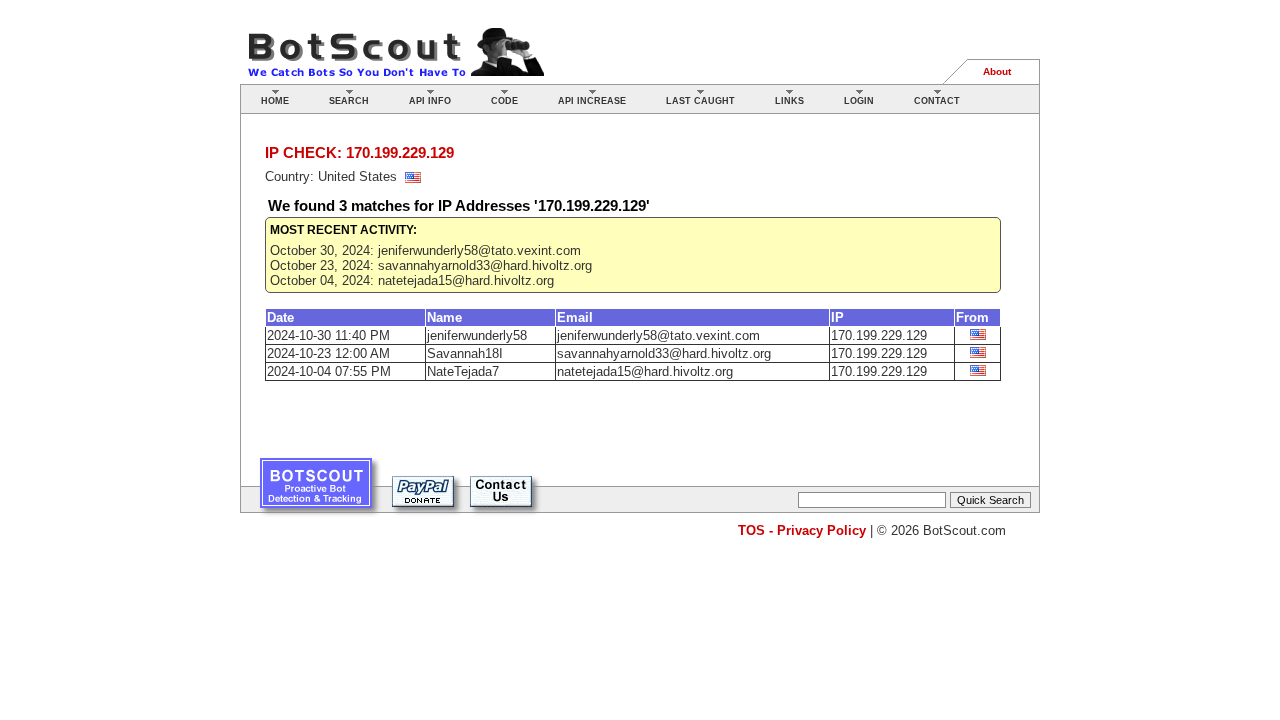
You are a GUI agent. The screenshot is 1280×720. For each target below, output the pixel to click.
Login (859, 101)
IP (837, 317)
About (997, 71)
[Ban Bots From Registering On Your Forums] (316, 490)
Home (275, 101)
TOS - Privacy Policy (802, 530)
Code (504, 101)
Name (444, 317)
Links (789, 101)
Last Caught (700, 101)
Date (280, 317)
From (972, 317)
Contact (937, 101)
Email (575, 317)
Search (349, 101)
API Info (430, 101)
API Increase (592, 101)
